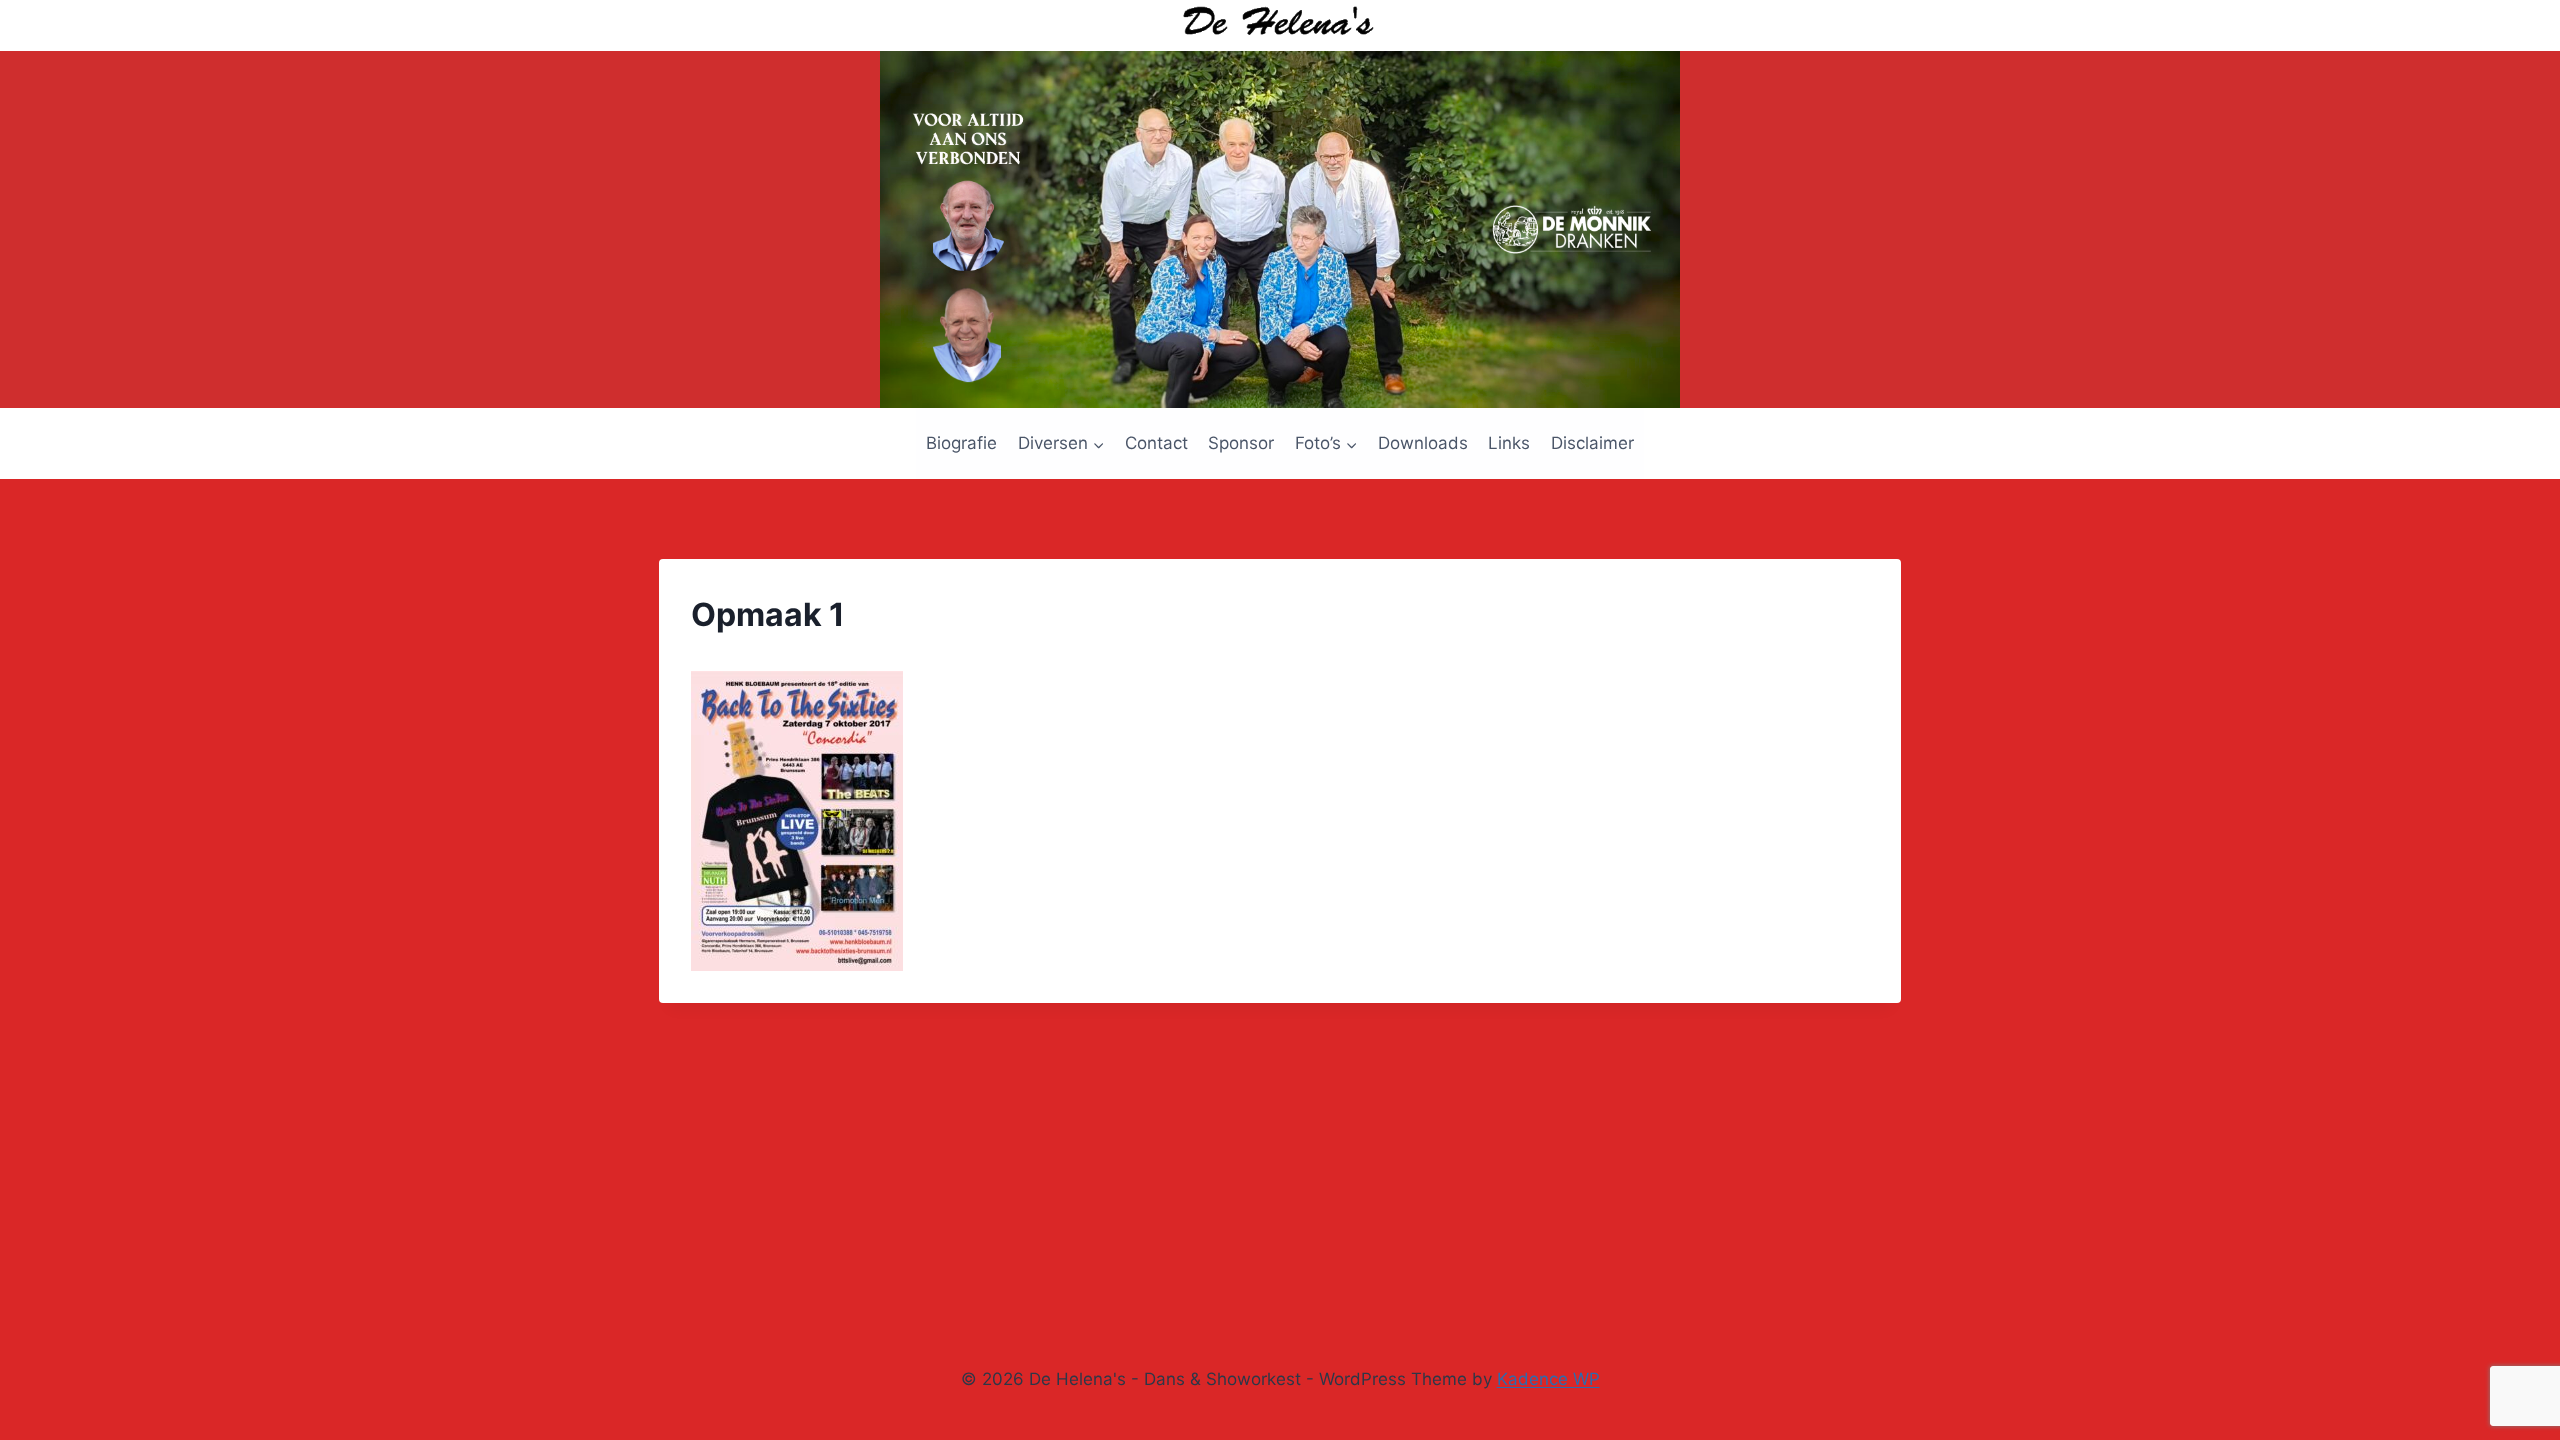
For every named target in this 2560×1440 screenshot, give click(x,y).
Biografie (961, 443)
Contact (1156, 443)
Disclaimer (1592, 443)
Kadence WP (1548, 1379)
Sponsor (1241, 443)
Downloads (1423, 443)
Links (1509, 443)
